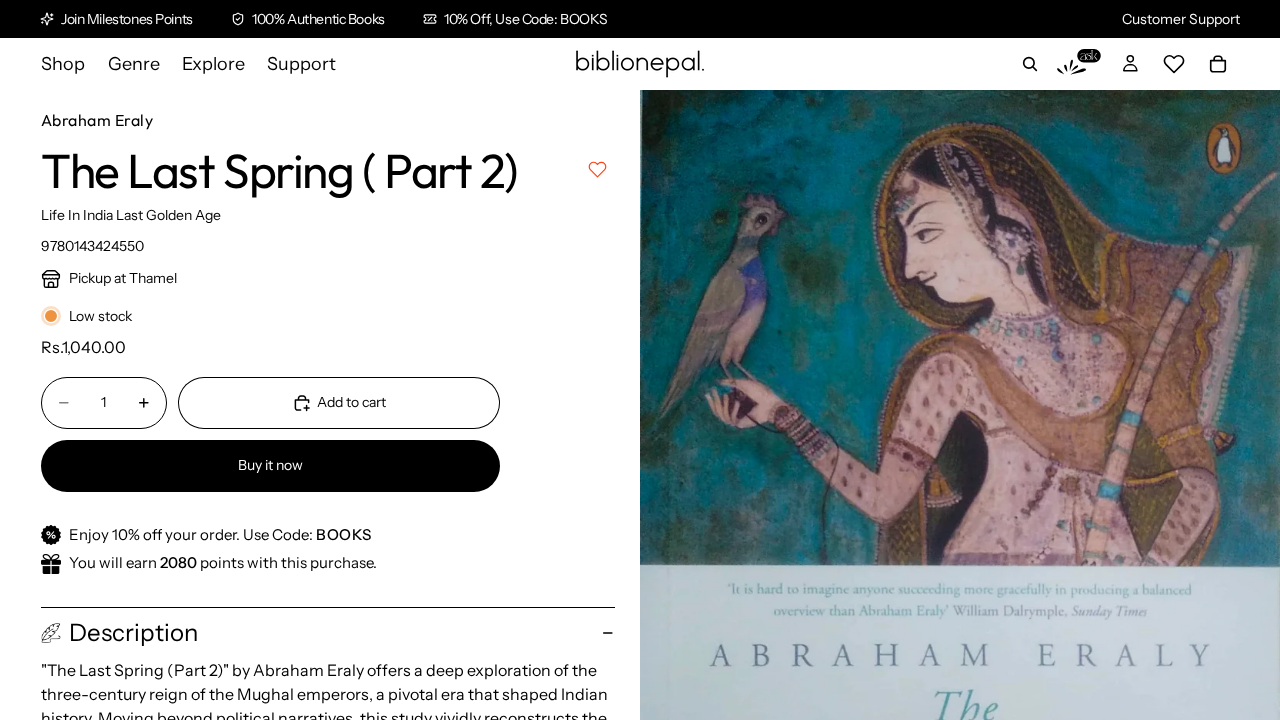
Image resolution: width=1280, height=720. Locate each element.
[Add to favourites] (597, 169)
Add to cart (351, 402)
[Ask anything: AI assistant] (1079, 64)
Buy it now (270, 465)
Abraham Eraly (97, 120)
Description (133, 632)
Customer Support (1181, 19)
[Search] (1030, 64)
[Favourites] (1174, 64)
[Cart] (1218, 64)
